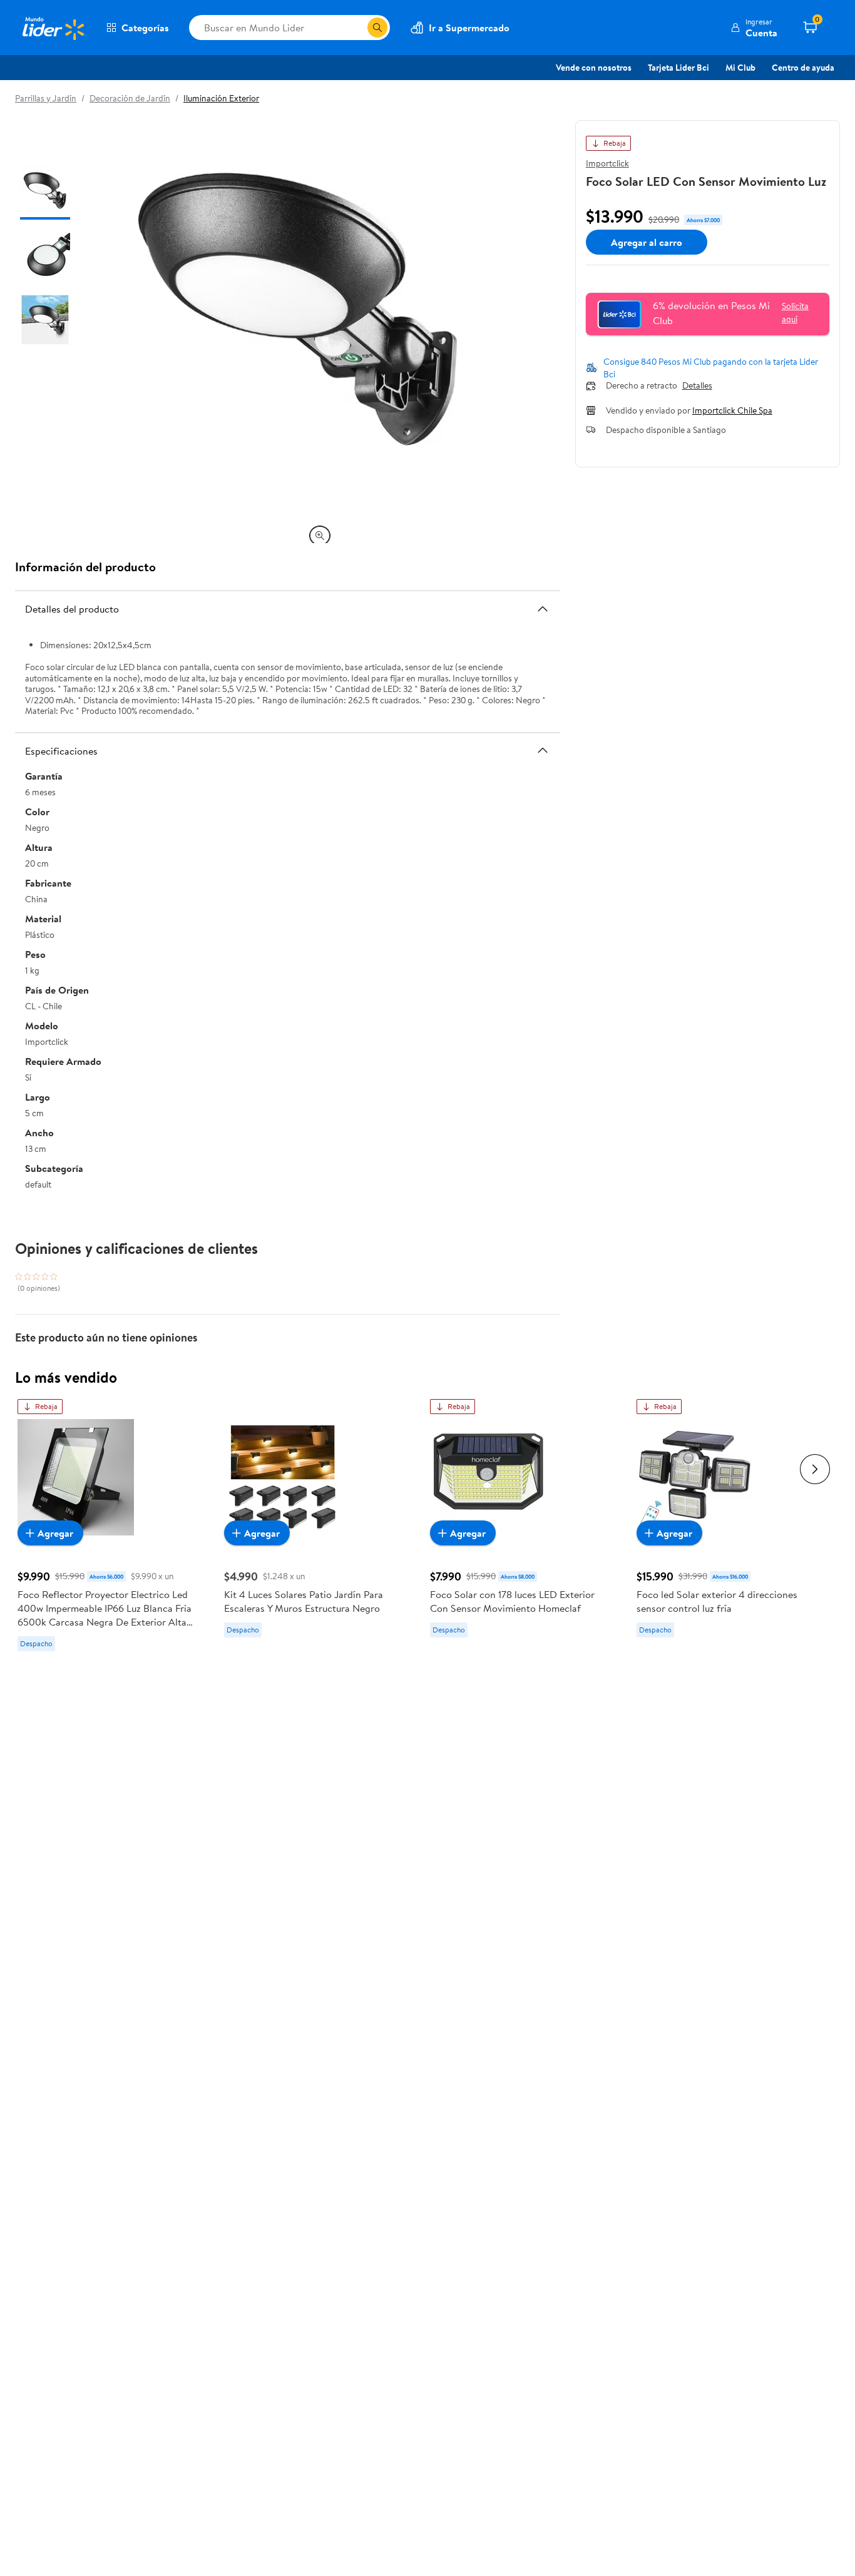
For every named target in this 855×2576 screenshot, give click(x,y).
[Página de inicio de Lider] (53, 28)
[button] (754, 28)
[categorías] (377, 28)
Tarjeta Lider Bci (678, 68)
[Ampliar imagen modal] (320, 536)
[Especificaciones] (543, 750)
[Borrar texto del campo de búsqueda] (357, 28)
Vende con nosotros (594, 68)
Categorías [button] (145, 28)
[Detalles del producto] (543, 609)
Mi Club (740, 68)
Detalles (697, 386)
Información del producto (85, 567)
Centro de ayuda (803, 68)
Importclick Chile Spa (732, 410)
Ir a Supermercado (469, 28)
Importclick (607, 163)
